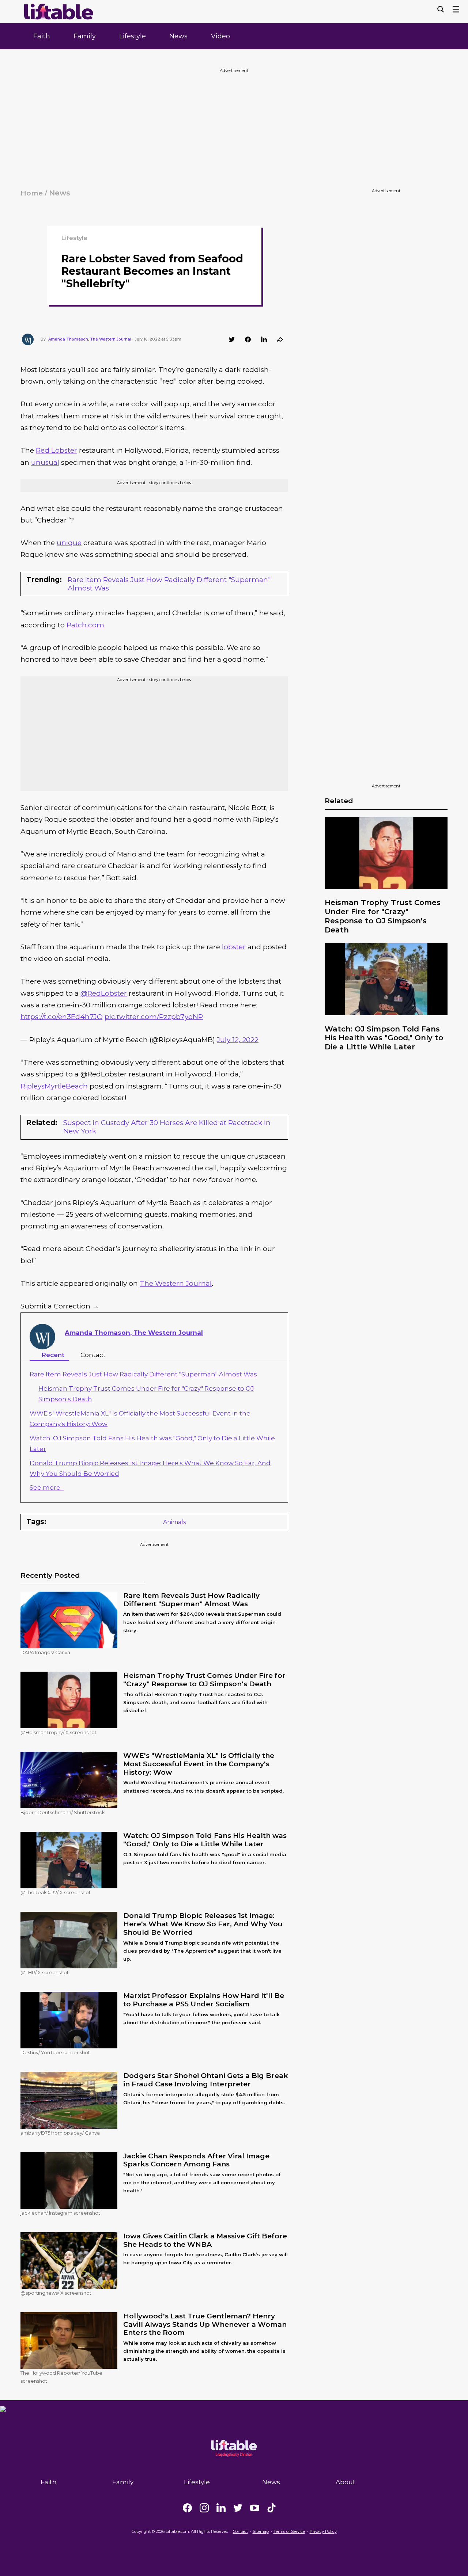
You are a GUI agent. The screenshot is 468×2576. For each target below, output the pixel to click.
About (346, 2482)
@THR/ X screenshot (45, 1972)
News (178, 36)
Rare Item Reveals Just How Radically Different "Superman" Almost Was (169, 584)
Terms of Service (289, 2531)
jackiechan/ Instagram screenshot (60, 2213)
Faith (42, 36)
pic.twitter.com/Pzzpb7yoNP (154, 1017)
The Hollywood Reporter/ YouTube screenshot (61, 2377)
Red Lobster (56, 450)
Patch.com (85, 625)
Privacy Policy (323, 2531)
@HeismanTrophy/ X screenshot (58, 1732)
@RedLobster (104, 993)
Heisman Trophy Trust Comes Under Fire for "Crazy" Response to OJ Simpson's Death (383, 916)
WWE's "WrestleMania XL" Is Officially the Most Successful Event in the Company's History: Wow (199, 1764)
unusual (45, 462)
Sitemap (261, 2531)
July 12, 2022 (238, 1040)
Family (85, 36)
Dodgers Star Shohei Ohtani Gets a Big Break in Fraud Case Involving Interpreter (206, 2080)
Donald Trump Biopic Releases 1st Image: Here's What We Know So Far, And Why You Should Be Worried (203, 1924)
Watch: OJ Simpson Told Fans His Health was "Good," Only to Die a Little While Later (384, 1038)
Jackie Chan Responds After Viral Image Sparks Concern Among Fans (196, 2160)
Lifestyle (133, 36)
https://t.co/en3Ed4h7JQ (62, 1017)
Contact (93, 1355)
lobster (234, 947)
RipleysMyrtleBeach (54, 1086)
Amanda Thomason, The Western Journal (134, 1333)
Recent (53, 1355)
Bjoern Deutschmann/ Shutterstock (63, 1812)
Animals (174, 1522)
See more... (47, 1488)
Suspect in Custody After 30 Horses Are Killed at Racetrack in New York (167, 1127)
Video (220, 36)
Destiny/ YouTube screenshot (55, 2052)
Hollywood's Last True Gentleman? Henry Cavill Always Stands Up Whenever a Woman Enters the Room (205, 2324)
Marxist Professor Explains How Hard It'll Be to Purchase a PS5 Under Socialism (204, 2000)
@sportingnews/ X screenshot (56, 2293)
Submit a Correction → (60, 1306)
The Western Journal (176, 1283)
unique (69, 543)
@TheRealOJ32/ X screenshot (56, 1892)
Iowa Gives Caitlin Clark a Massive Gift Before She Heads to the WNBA (205, 2240)
